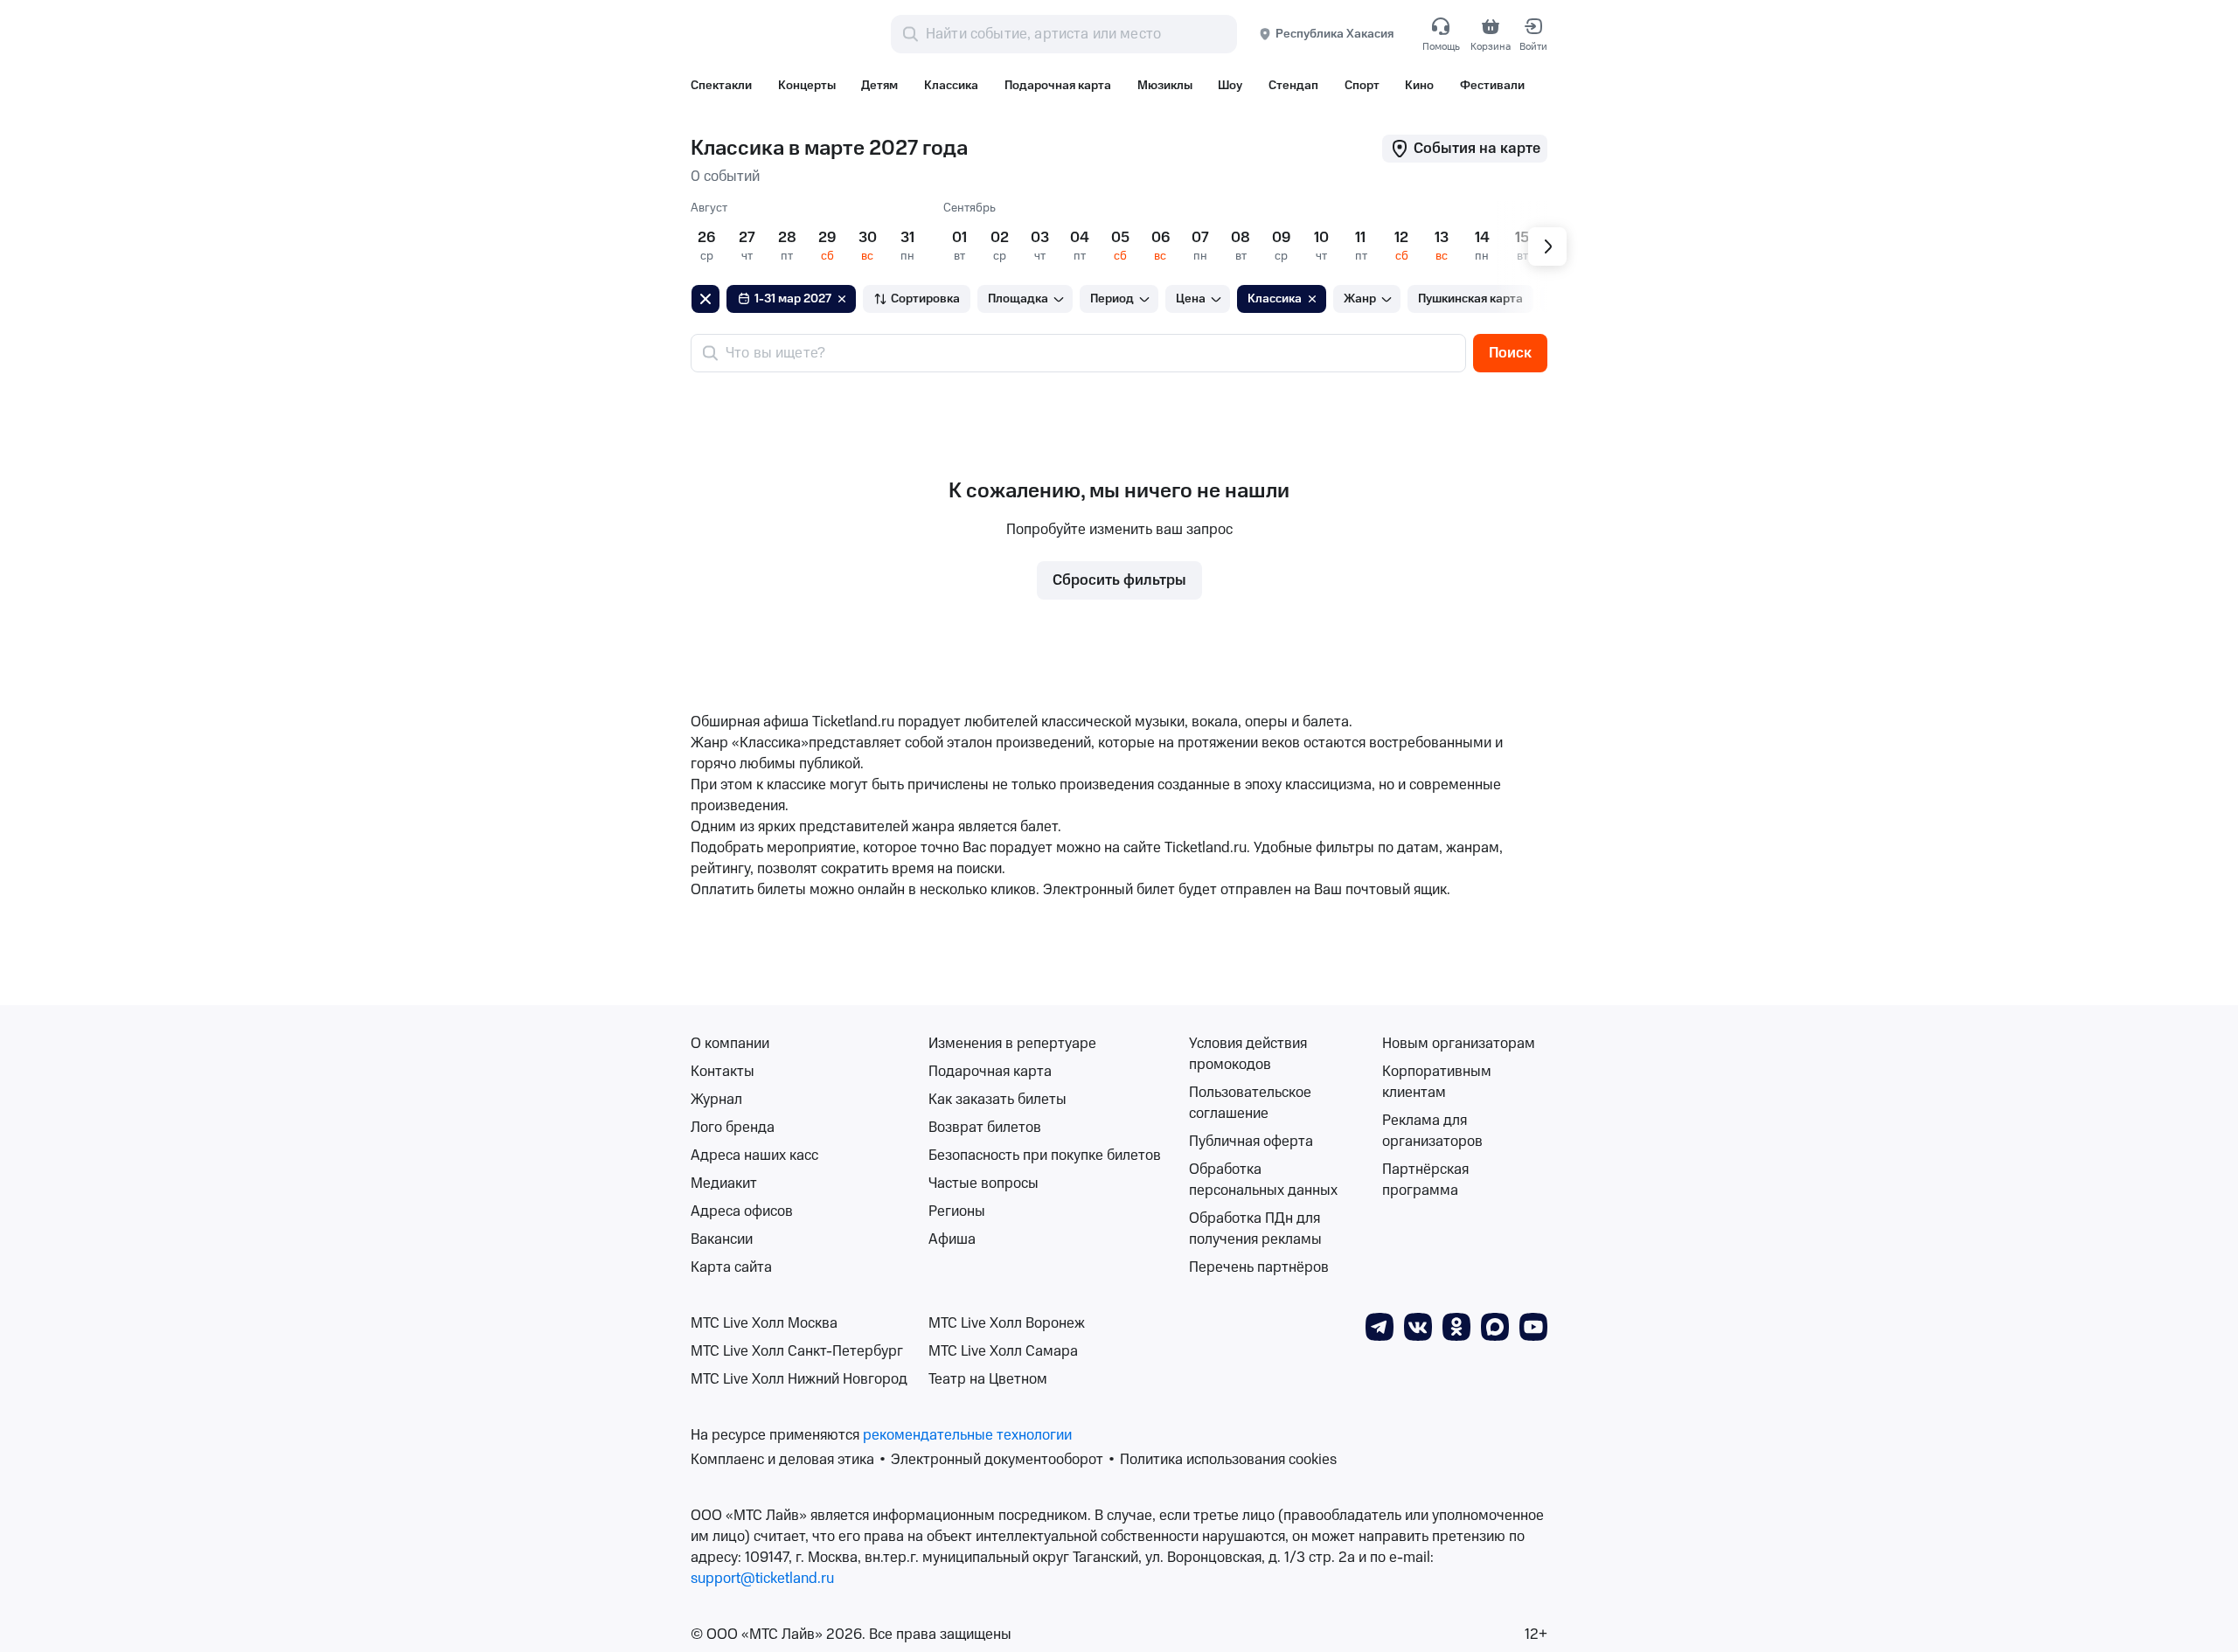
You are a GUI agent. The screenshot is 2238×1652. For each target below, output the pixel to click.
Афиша (952, 1239)
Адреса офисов (742, 1211)
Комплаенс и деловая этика (782, 1460)
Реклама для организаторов (1432, 1131)
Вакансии (722, 1239)
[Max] (1495, 1326)
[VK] (1418, 1326)
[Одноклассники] (1456, 1326)
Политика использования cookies (1228, 1460)
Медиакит (724, 1183)
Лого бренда (733, 1128)
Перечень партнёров (1259, 1267)
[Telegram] (1380, 1326)
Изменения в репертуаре (1012, 1044)
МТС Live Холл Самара (1003, 1351)
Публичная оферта (1251, 1142)
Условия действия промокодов (1248, 1054)
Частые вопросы (983, 1183)
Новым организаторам (1459, 1044)
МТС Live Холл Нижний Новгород (799, 1379)
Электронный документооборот (997, 1460)
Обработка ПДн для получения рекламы (1255, 1229)
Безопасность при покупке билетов (1045, 1156)
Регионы (957, 1211)
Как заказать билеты (997, 1100)
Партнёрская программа (1425, 1180)
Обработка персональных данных (1263, 1180)
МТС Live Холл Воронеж (1007, 1323)
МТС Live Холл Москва (764, 1323)
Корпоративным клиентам (1437, 1082)
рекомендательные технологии (967, 1435)
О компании (730, 1044)
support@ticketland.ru (762, 1579)
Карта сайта (731, 1267)
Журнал (716, 1100)
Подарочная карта (990, 1072)
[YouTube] (1533, 1326)
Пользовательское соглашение (1250, 1103)
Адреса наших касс (754, 1156)
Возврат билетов (985, 1128)
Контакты (723, 1072)
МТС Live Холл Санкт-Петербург (797, 1351)
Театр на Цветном (988, 1379)
